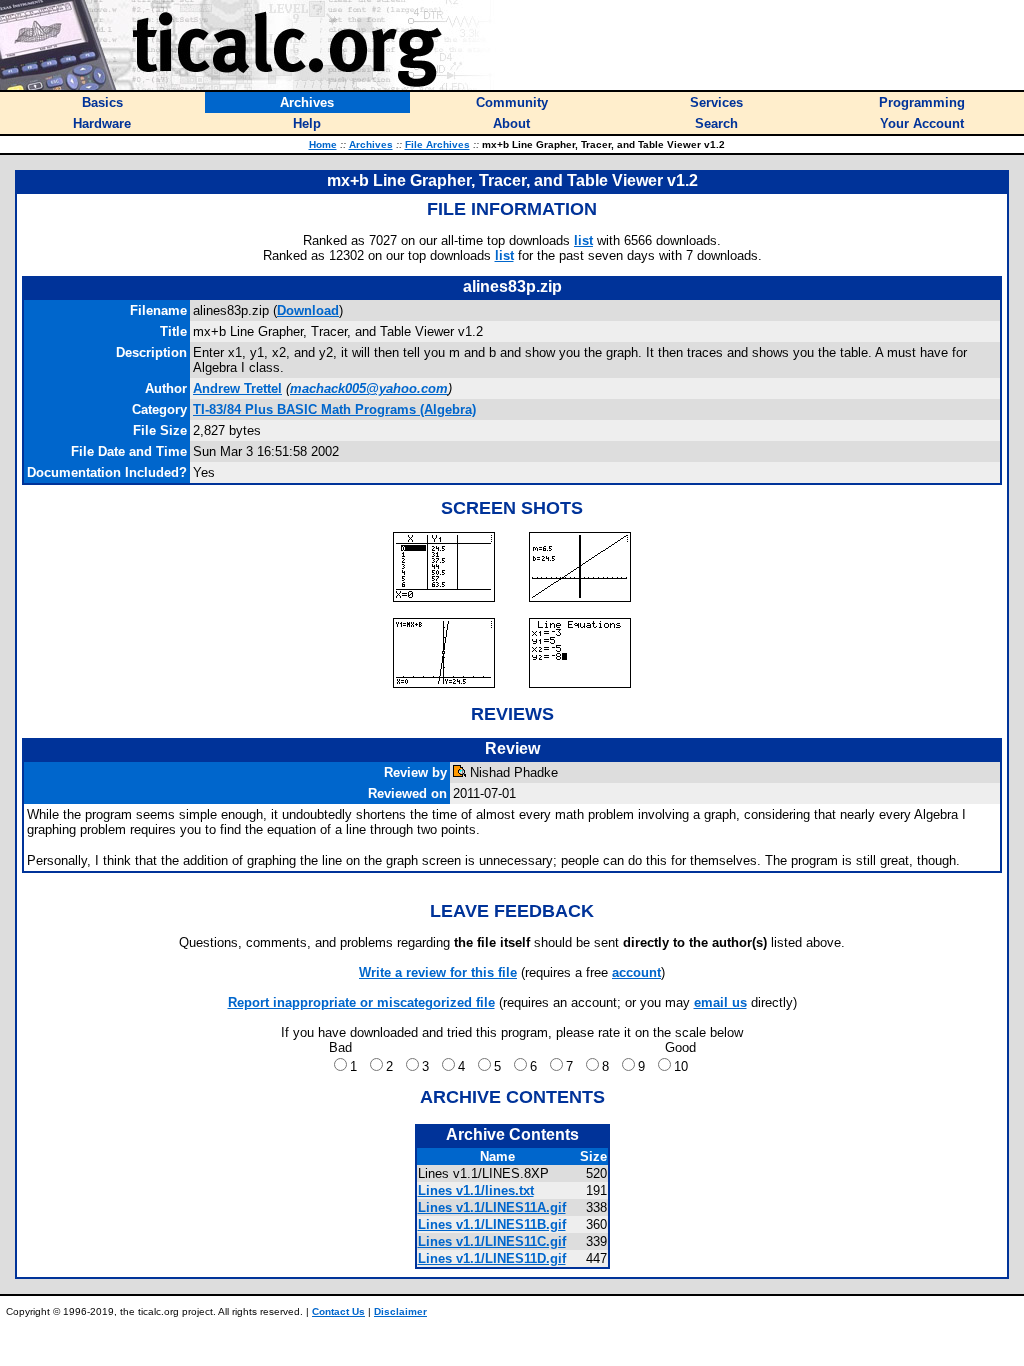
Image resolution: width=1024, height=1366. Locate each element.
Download (308, 310)
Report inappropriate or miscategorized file (361, 1002)
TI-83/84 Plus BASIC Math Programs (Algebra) (334, 409)
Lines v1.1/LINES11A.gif (492, 1207)
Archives (371, 144)
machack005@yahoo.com (369, 388)
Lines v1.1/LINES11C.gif (492, 1241)
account (636, 972)
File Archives (437, 144)
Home (323, 144)
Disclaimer (400, 1311)
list (583, 240)
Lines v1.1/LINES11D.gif (492, 1258)
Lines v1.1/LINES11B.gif (492, 1224)
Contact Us (338, 1311)
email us (720, 1002)
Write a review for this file (438, 972)
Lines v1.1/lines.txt (476, 1190)
